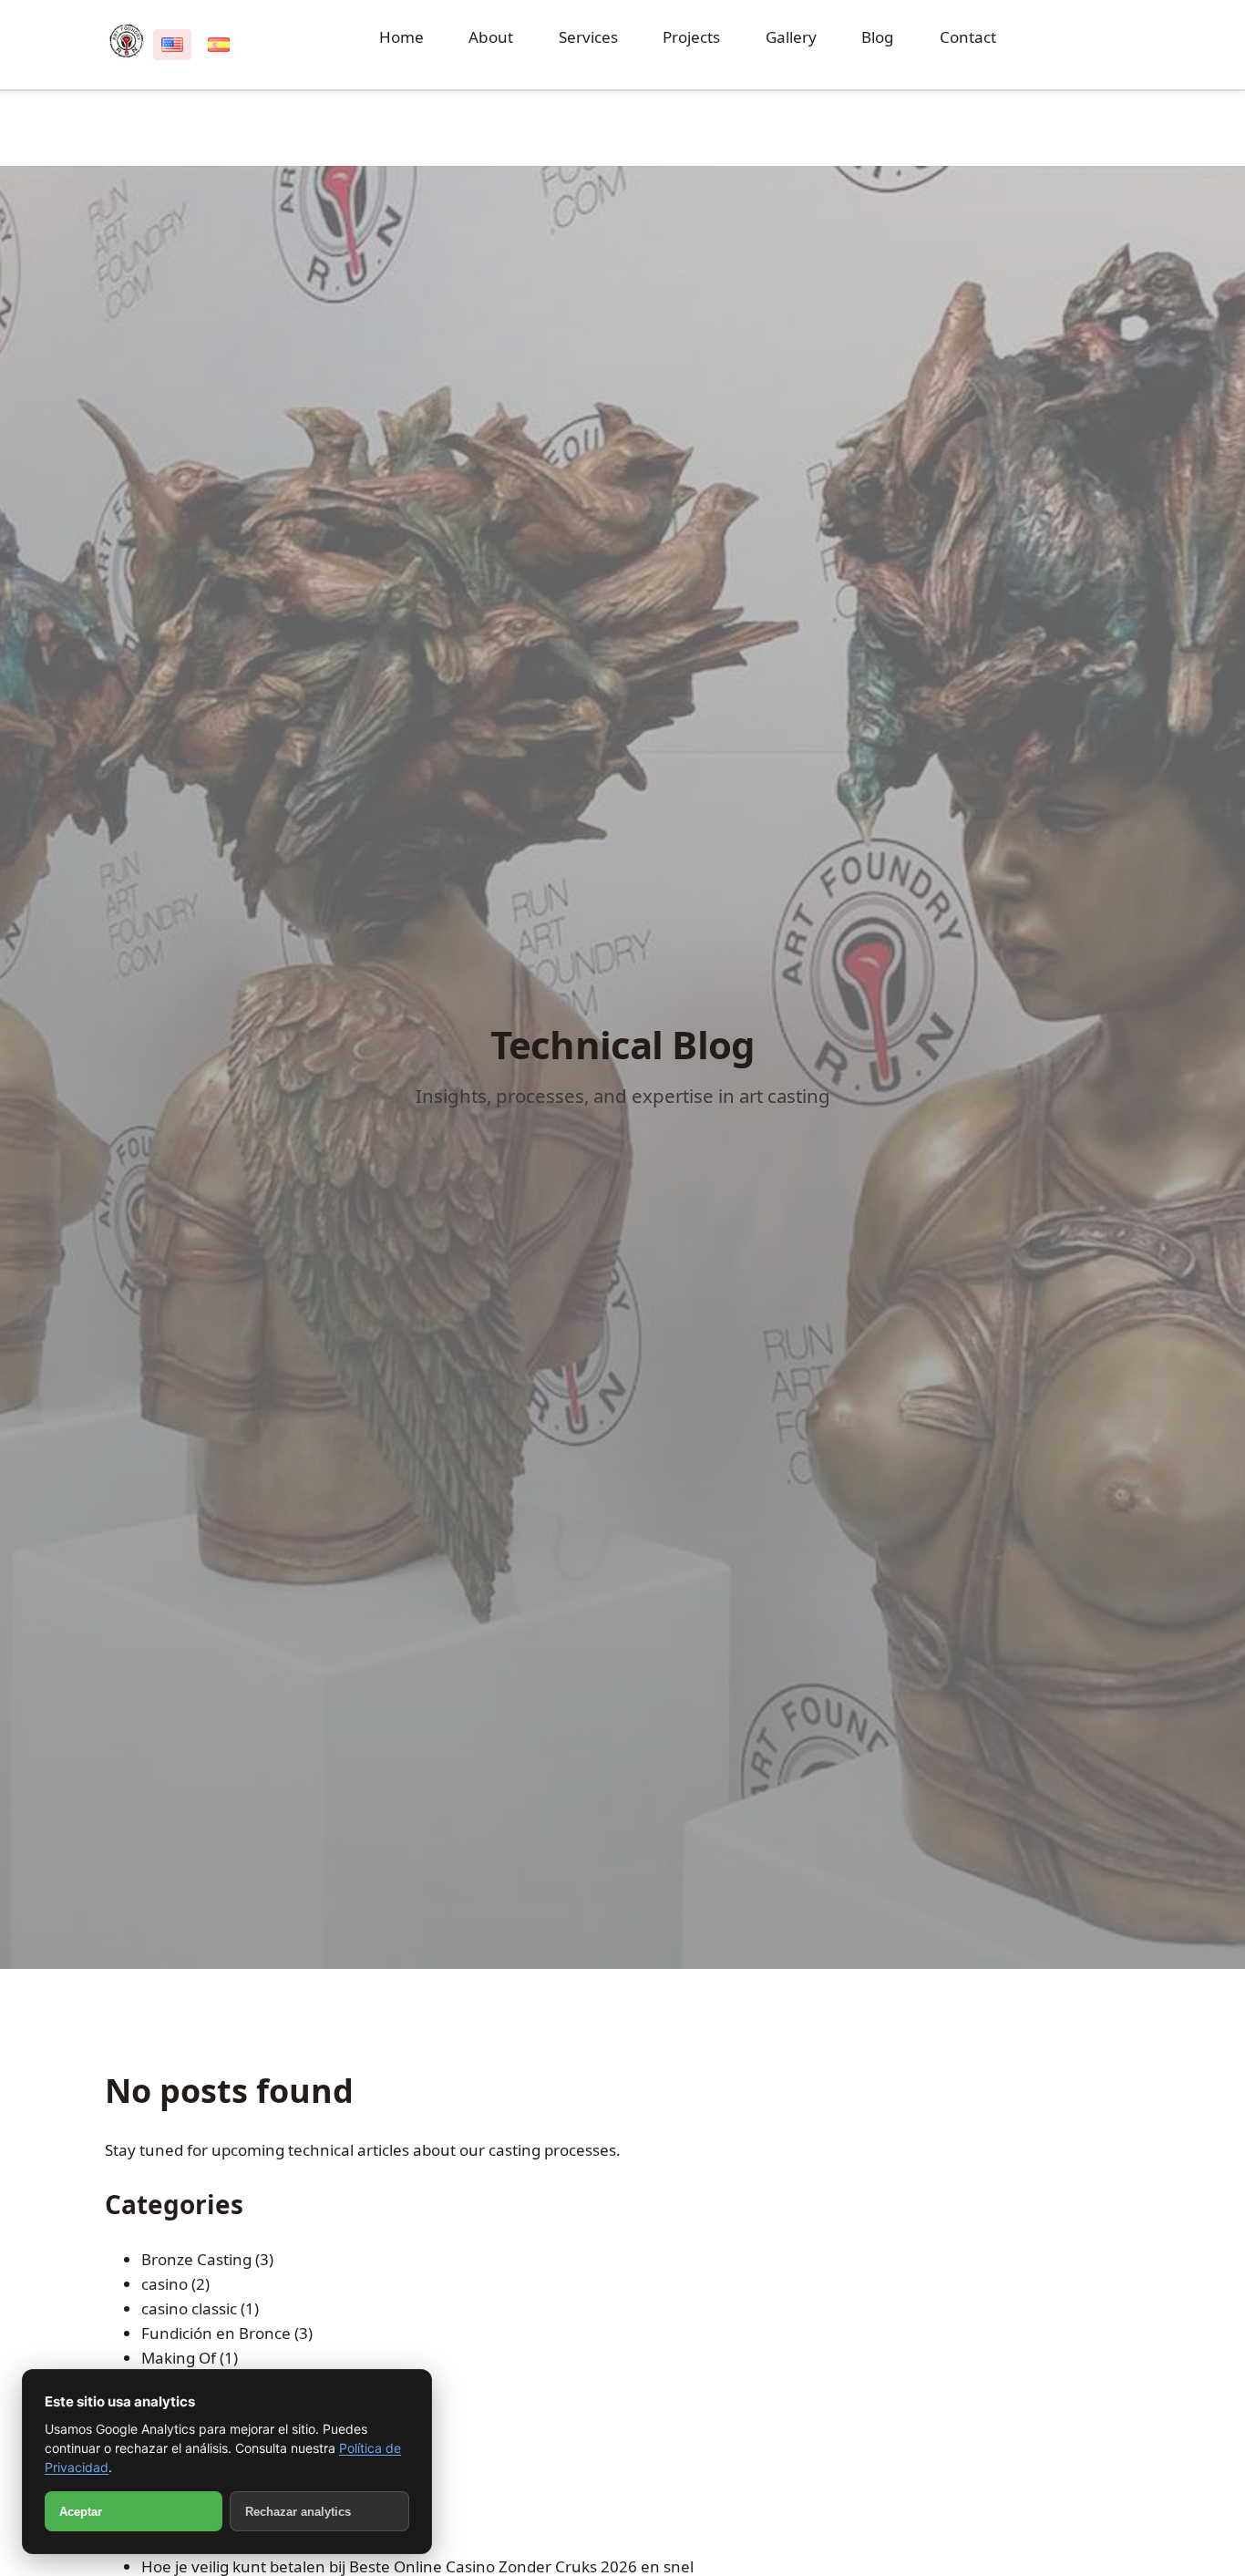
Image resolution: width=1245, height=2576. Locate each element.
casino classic (189, 2308)
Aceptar (81, 2512)
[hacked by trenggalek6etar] (127, 41)
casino (165, 2284)
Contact (968, 37)
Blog (878, 37)
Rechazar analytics (298, 2512)
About (491, 37)
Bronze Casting (196, 2259)
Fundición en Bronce (216, 2333)
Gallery (791, 37)
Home (401, 37)
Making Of (179, 2358)
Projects (691, 37)
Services (588, 37)
